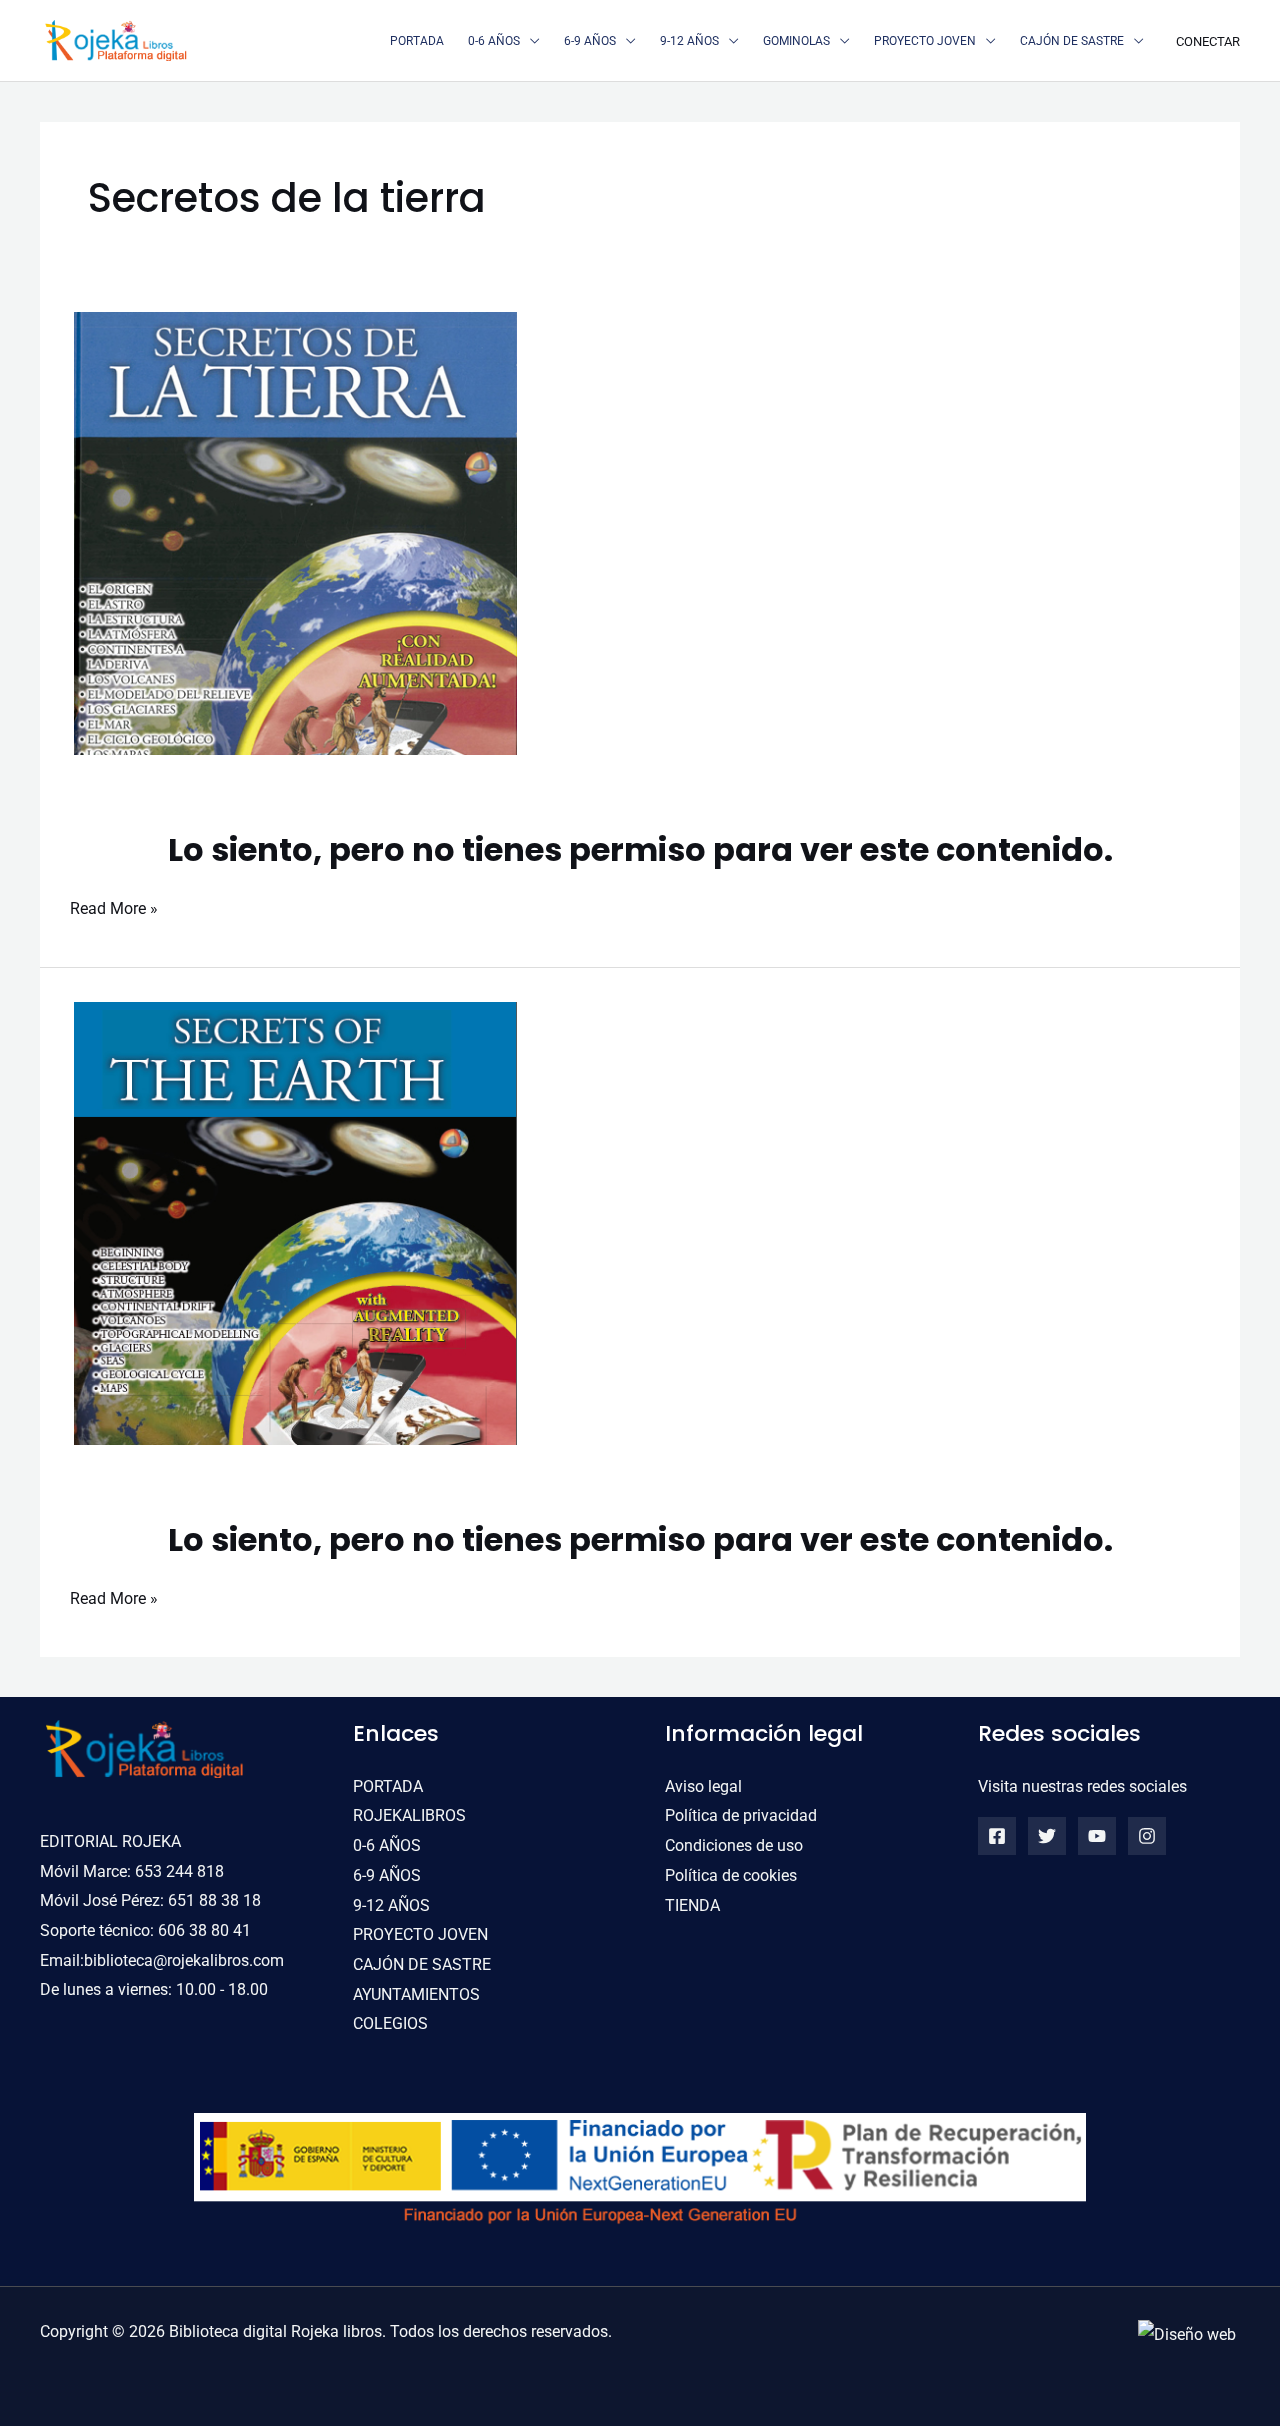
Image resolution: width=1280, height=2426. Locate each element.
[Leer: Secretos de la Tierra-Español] (295, 532)
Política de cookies (731, 1875)
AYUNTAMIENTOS (416, 1994)
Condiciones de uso (734, 1845)
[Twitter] (1047, 1836)
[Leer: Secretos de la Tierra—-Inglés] (295, 1222)
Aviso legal (703, 1786)
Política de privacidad (741, 1815)
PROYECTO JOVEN (420, 1934)
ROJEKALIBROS (409, 1815)
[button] (530, 41)
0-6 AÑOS (387, 1845)
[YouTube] (1097, 1836)
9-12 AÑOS (391, 1905)
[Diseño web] (1187, 2333)
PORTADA (388, 1786)
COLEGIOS (390, 2023)
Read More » (114, 906)
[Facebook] (997, 1836)
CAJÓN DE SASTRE (422, 1964)
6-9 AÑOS (387, 1875)
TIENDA (692, 1905)
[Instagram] (1147, 1836)
